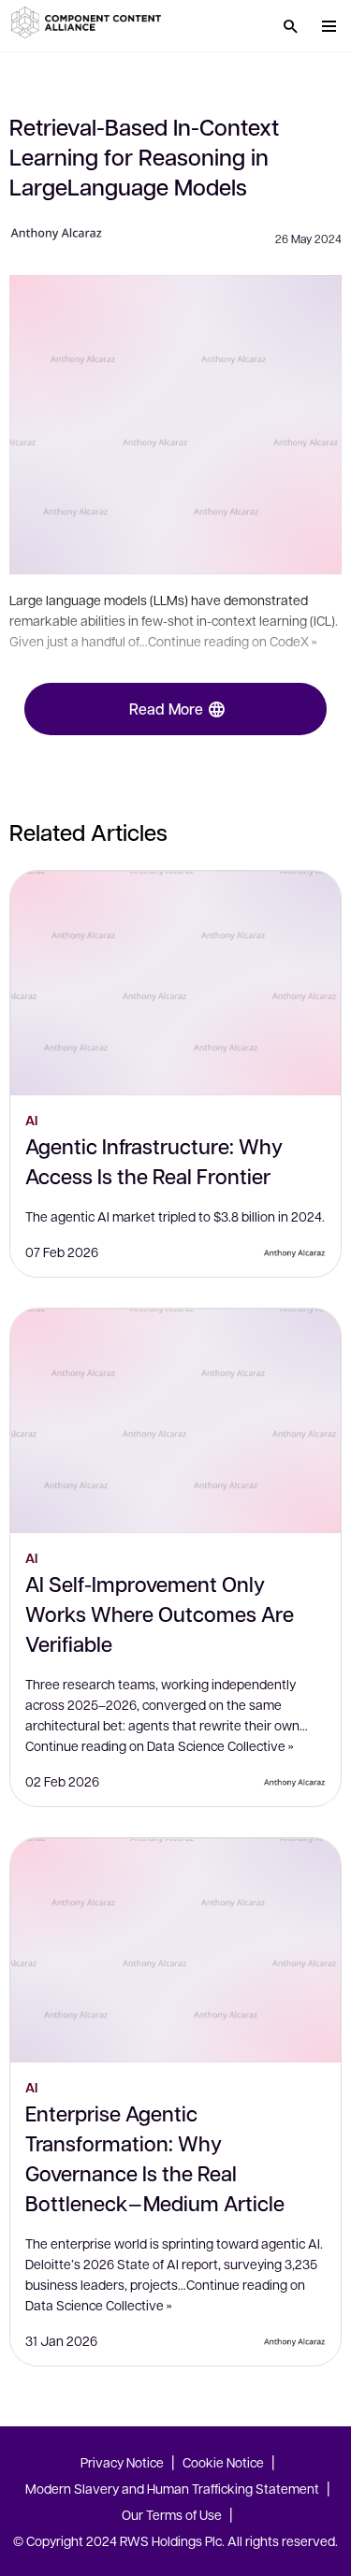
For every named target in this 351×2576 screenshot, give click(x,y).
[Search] (290, 26)
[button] (89, 22)
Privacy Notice (122, 2462)
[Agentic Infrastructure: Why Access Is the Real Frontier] (175, 983)
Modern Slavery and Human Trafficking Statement (172, 2488)
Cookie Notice (223, 2462)
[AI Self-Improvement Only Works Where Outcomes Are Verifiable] (175, 1421)
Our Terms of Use (172, 2514)
